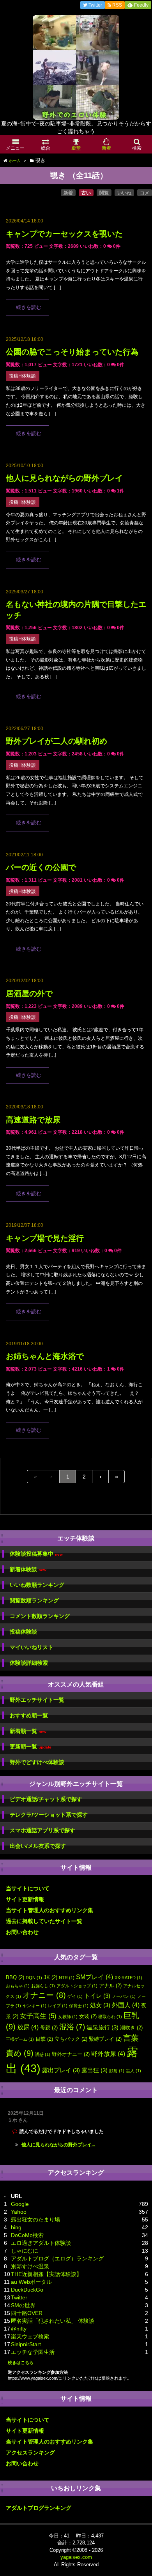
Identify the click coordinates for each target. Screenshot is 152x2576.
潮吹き (131, 2028)
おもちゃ (18, 1986)
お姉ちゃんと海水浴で (45, 1356)
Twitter (19, 2297)
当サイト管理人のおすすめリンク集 (49, 1910)
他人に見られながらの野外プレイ (64, 478)
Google (20, 2204)
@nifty (19, 2329)
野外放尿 (108, 2054)
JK (50, 1977)
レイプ (58, 2006)
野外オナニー (71, 2054)
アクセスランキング (30, 2452)
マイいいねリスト (32, 1647)
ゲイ (75, 1996)
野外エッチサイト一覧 (37, 1700)
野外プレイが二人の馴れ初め (57, 741)
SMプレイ (95, 1977)
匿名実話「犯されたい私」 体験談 (53, 2321)
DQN (34, 1978)
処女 (100, 2005)
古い (86, 193)
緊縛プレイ (105, 2039)
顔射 (117, 2071)
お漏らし (43, 1986)
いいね (124, 193)
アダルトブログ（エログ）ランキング (57, 2258)
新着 (68, 193)
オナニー (44, 1995)
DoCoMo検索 (27, 2235)
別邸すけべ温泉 (30, 2266)
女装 (88, 2016)
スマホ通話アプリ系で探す (42, 1830)
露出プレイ (61, 2070)
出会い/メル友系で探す (38, 1846)
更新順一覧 (31, 1747)
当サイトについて (28, 1888)
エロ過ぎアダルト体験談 (41, 2243)
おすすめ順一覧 (29, 1715)
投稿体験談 (23, 1632)
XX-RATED (128, 1978)
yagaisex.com (76, 2557)
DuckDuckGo (27, 2290)
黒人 (133, 2071)
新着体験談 (28, 1569)
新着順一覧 (28, 1731)
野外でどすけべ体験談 (37, 1762)
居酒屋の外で (29, 993)
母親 (49, 2028)
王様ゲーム (20, 2039)
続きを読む (29, 307)
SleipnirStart (26, 2344)
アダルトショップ (77, 1986)
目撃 (44, 2039)
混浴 (72, 2027)
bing (16, 2227)
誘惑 (43, 2054)
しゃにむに (25, 2251)
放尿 (28, 2027)
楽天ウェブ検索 (30, 2336)
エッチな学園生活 (33, 2352)
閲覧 (104, 193)
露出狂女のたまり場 (35, 2220)
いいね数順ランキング (37, 1585)
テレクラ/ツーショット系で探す (49, 1815)
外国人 (126, 2005)
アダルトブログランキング (39, 2508)
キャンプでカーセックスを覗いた (64, 234)
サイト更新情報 (25, 1899)
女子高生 (38, 2016)
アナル (110, 1986)
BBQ (15, 1977)
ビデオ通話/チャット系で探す (46, 1799)
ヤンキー (34, 2006)
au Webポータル (31, 2282)
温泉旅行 (103, 2027)
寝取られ (110, 2017)
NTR (67, 1978)
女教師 (68, 2017)
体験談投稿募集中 (36, 1554)
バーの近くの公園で (41, 867)
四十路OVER (27, 2313)
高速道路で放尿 (33, 1120)
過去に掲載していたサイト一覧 (44, 1921)
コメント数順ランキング (40, 1616)
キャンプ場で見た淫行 (45, 1238)
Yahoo (19, 2212)
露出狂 (95, 2070)
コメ (145, 193)
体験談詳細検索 (29, 1663)
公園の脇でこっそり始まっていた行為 (72, 352)
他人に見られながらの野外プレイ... (58, 2145)
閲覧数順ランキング (34, 1600)
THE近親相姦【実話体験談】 (46, 2274)
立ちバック (71, 2039)
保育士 (79, 2006)
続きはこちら (21, 2363)
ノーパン (124, 1996)
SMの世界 (23, 2305)
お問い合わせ (22, 1932)
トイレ (97, 1996)
